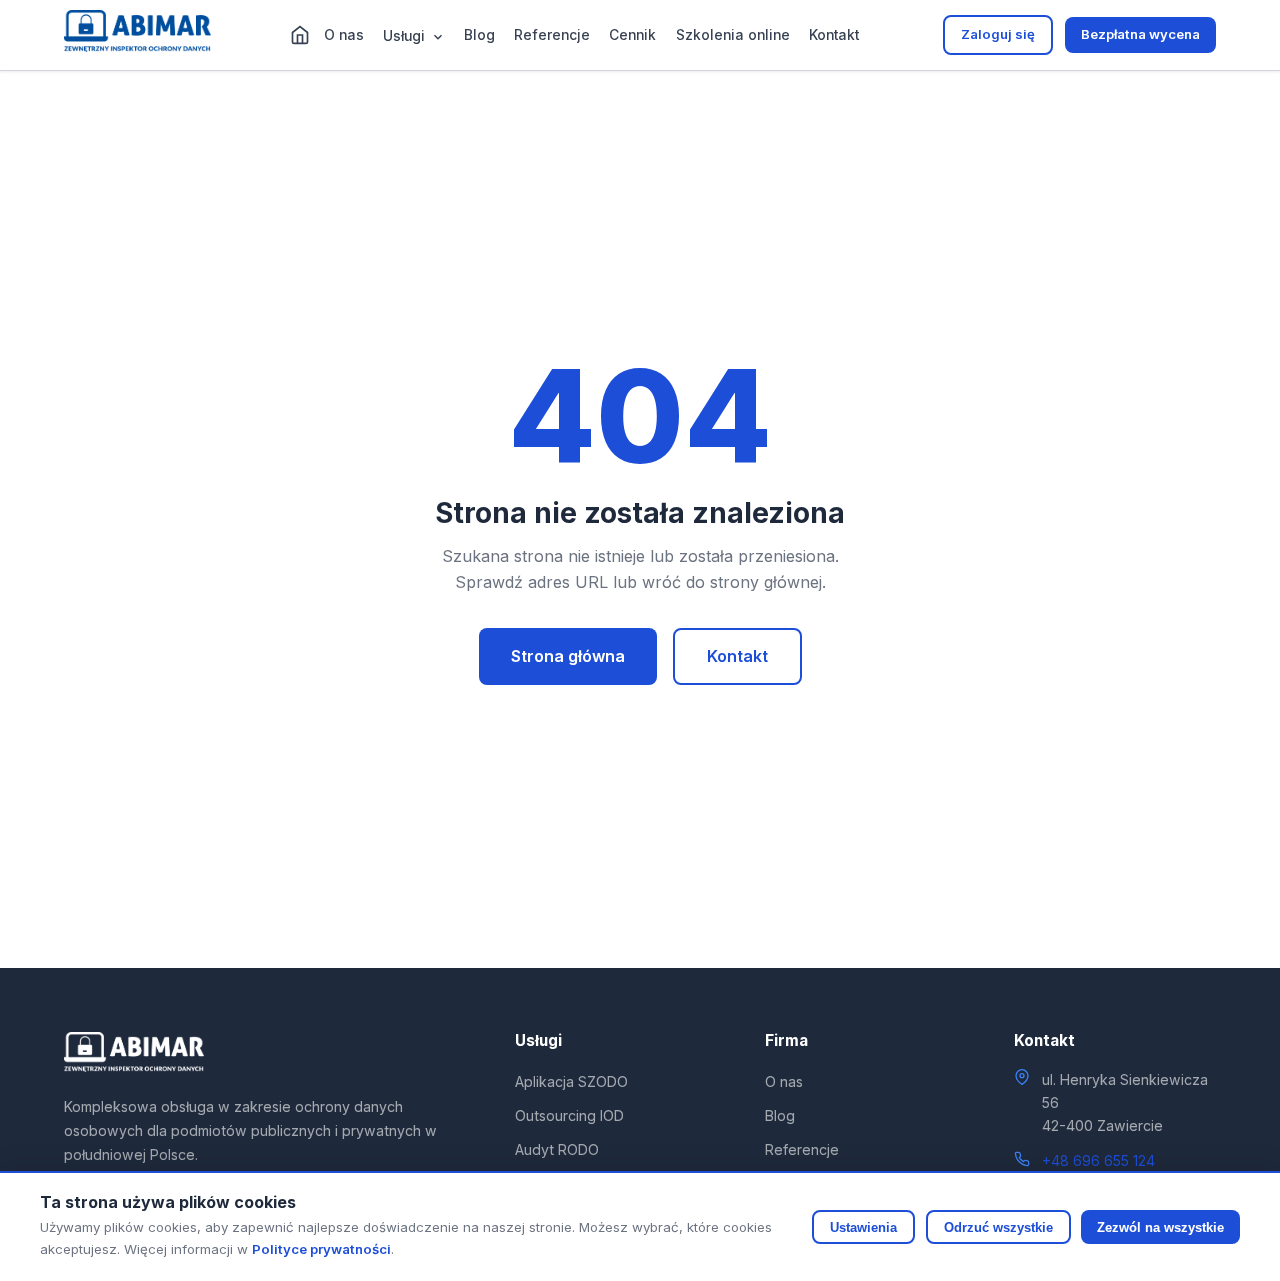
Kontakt (834, 35)
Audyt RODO (557, 1149)
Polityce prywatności (321, 1249)
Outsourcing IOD (569, 1115)
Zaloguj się (998, 34)
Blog (479, 35)
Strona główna (568, 656)
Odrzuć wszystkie (998, 1227)
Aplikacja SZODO (571, 1081)
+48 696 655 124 (1098, 1160)
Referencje (552, 35)
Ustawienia (863, 1227)
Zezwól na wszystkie (1160, 1227)
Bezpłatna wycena (1140, 34)
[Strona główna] (300, 35)
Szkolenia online (733, 35)
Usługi (406, 36)
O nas (344, 35)
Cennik (632, 35)
